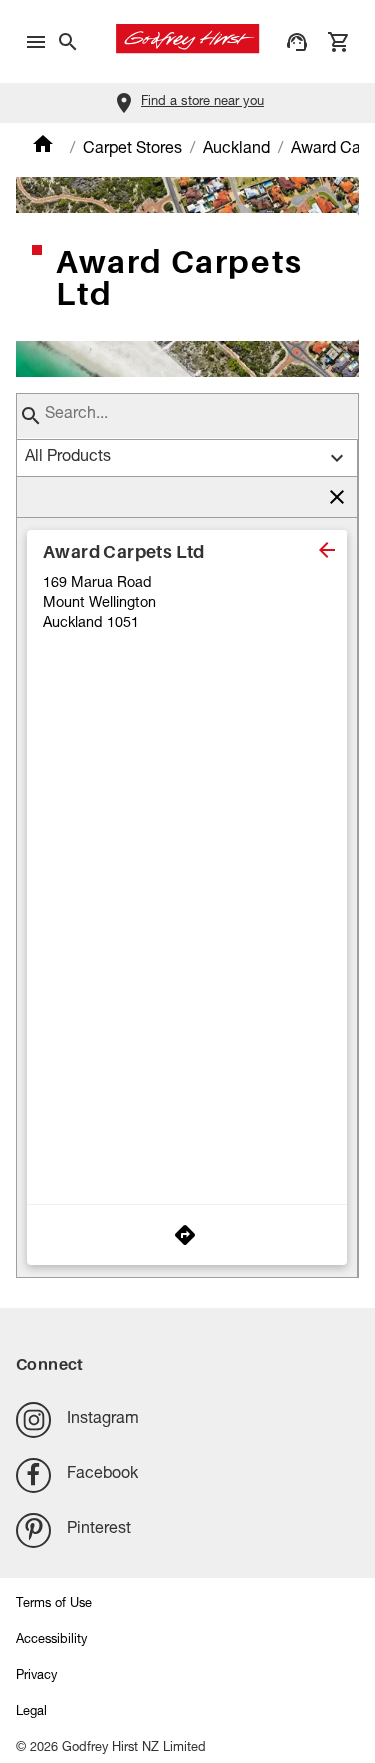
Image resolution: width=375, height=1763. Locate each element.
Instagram (103, 1420)
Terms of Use (54, 1604)
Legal (31, 1712)
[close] (327, 550)
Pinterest (99, 1530)
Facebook (102, 1475)
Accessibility (51, 1640)
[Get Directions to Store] (187, 1235)
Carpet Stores (132, 150)
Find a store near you (202, 102)
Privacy (36, 1676)
